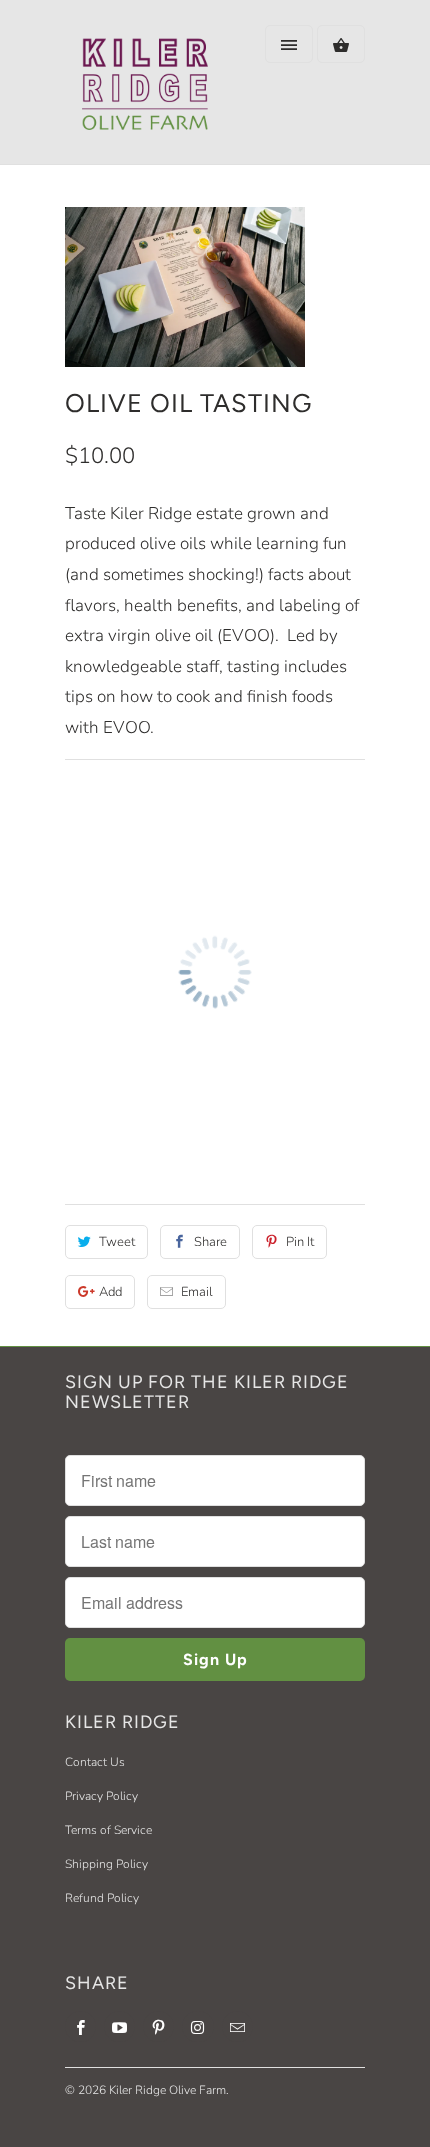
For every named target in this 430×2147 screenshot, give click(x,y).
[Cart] (341, 44)
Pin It (300, 1242)
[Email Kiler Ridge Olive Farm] (237, 2026)
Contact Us (95, 1762)
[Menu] (289, 44)
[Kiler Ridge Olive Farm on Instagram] (197, 2026)
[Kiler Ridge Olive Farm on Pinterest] (158, 2026)
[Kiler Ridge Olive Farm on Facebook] (80, 2026)
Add (110, 1292)
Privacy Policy (101, 1796)
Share (210, 1242)
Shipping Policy (106, 1864)
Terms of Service (108, 1830)
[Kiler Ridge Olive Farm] (145, 89)
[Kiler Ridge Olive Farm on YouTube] (119, 2026)
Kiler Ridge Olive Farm (167, 2090)
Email (197, 1292)
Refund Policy (102, 1898)
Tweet (117, 1242)
